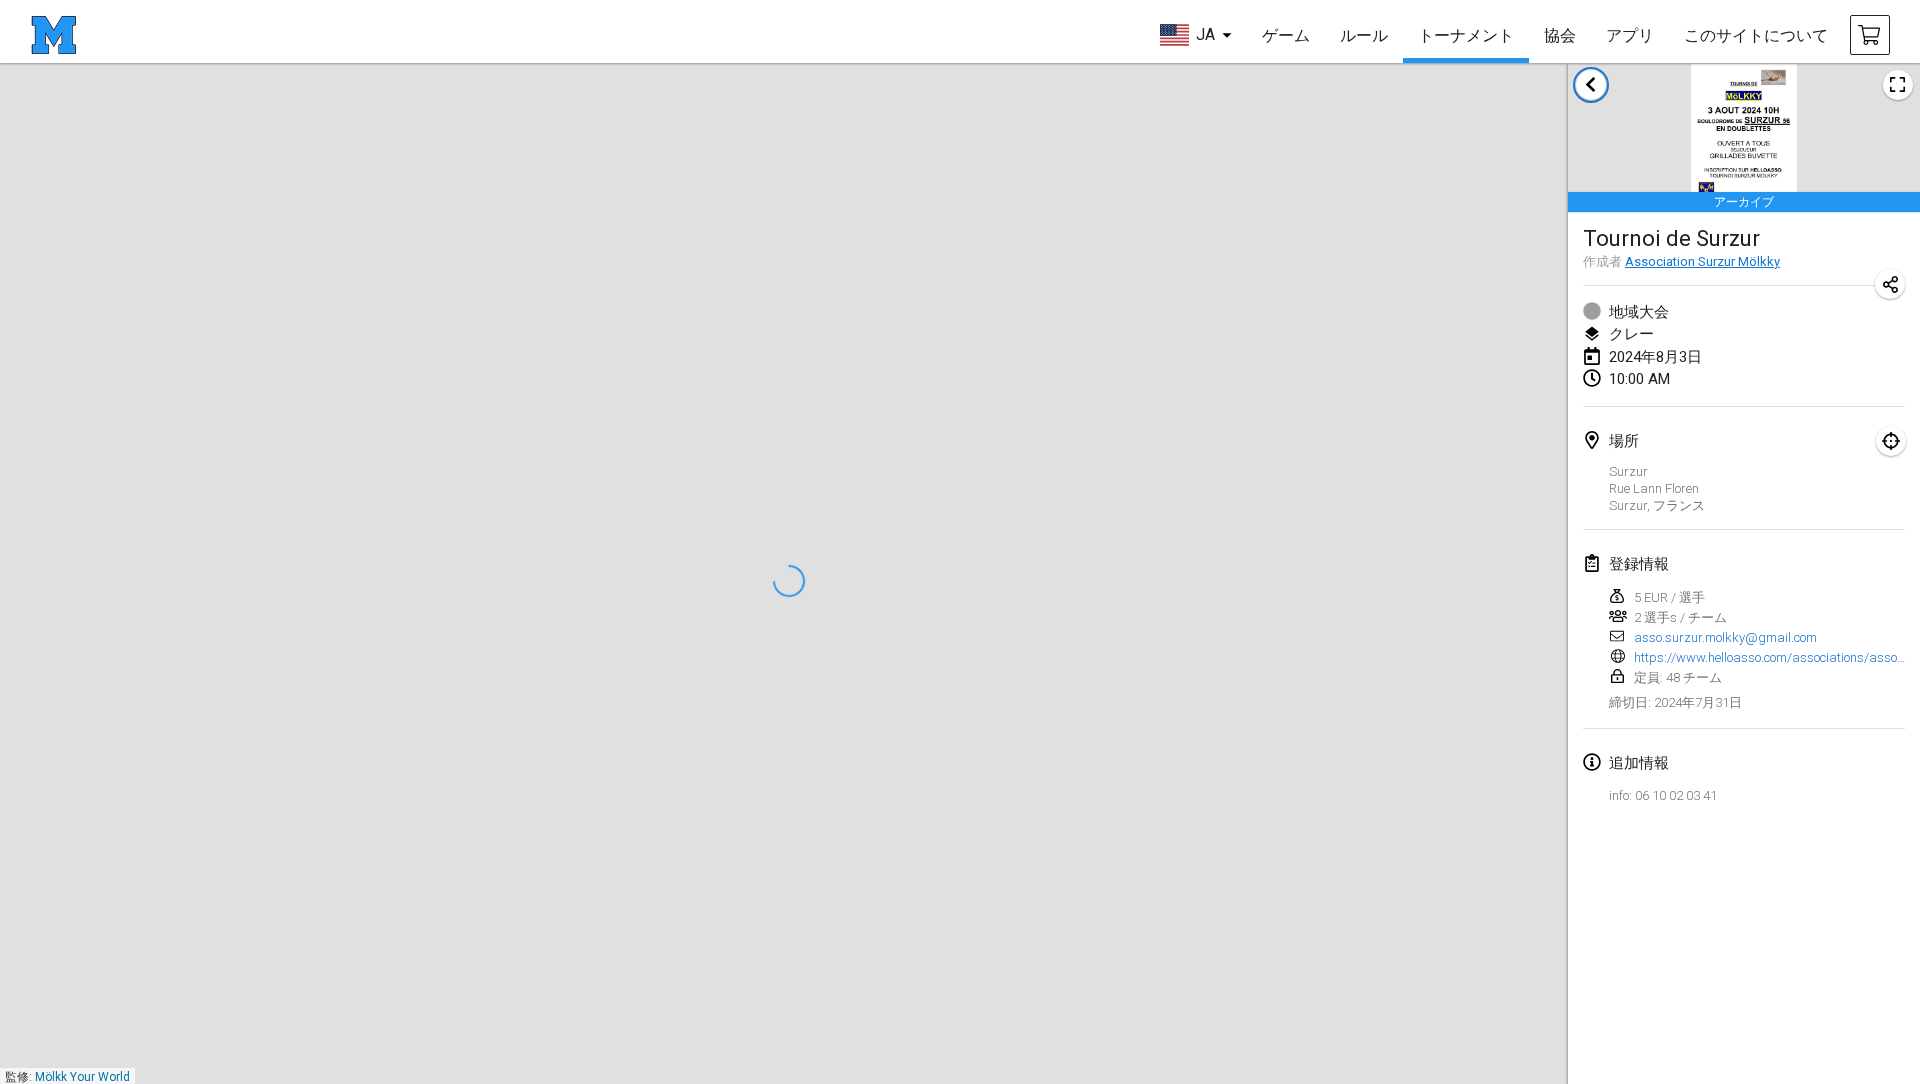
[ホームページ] (53, 35)
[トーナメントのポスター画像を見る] (1898, 85)
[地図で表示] (1891, 441)
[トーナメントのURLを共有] (1890, 284)
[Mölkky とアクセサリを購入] (1870, 35)
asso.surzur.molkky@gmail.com (1725, 637)
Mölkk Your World (82, 1077)
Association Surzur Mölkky (1702, 261)
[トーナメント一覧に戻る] (1591, 85)
